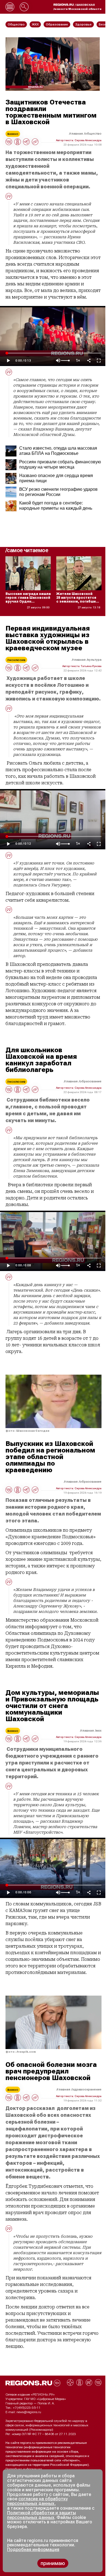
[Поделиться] (89, 361)
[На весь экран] (99, 361)
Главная (76, 134)
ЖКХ (99, 1730)
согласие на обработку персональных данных (37, 2501)
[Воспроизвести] (8, 361)
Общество (93, 134)
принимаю (53, 2563)
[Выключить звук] (58, 361)
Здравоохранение (87, 2089)
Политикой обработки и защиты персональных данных (42, 2515)
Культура (95, 660)
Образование (91, 1081)
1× (78, 361)
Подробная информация (24, 2469)
